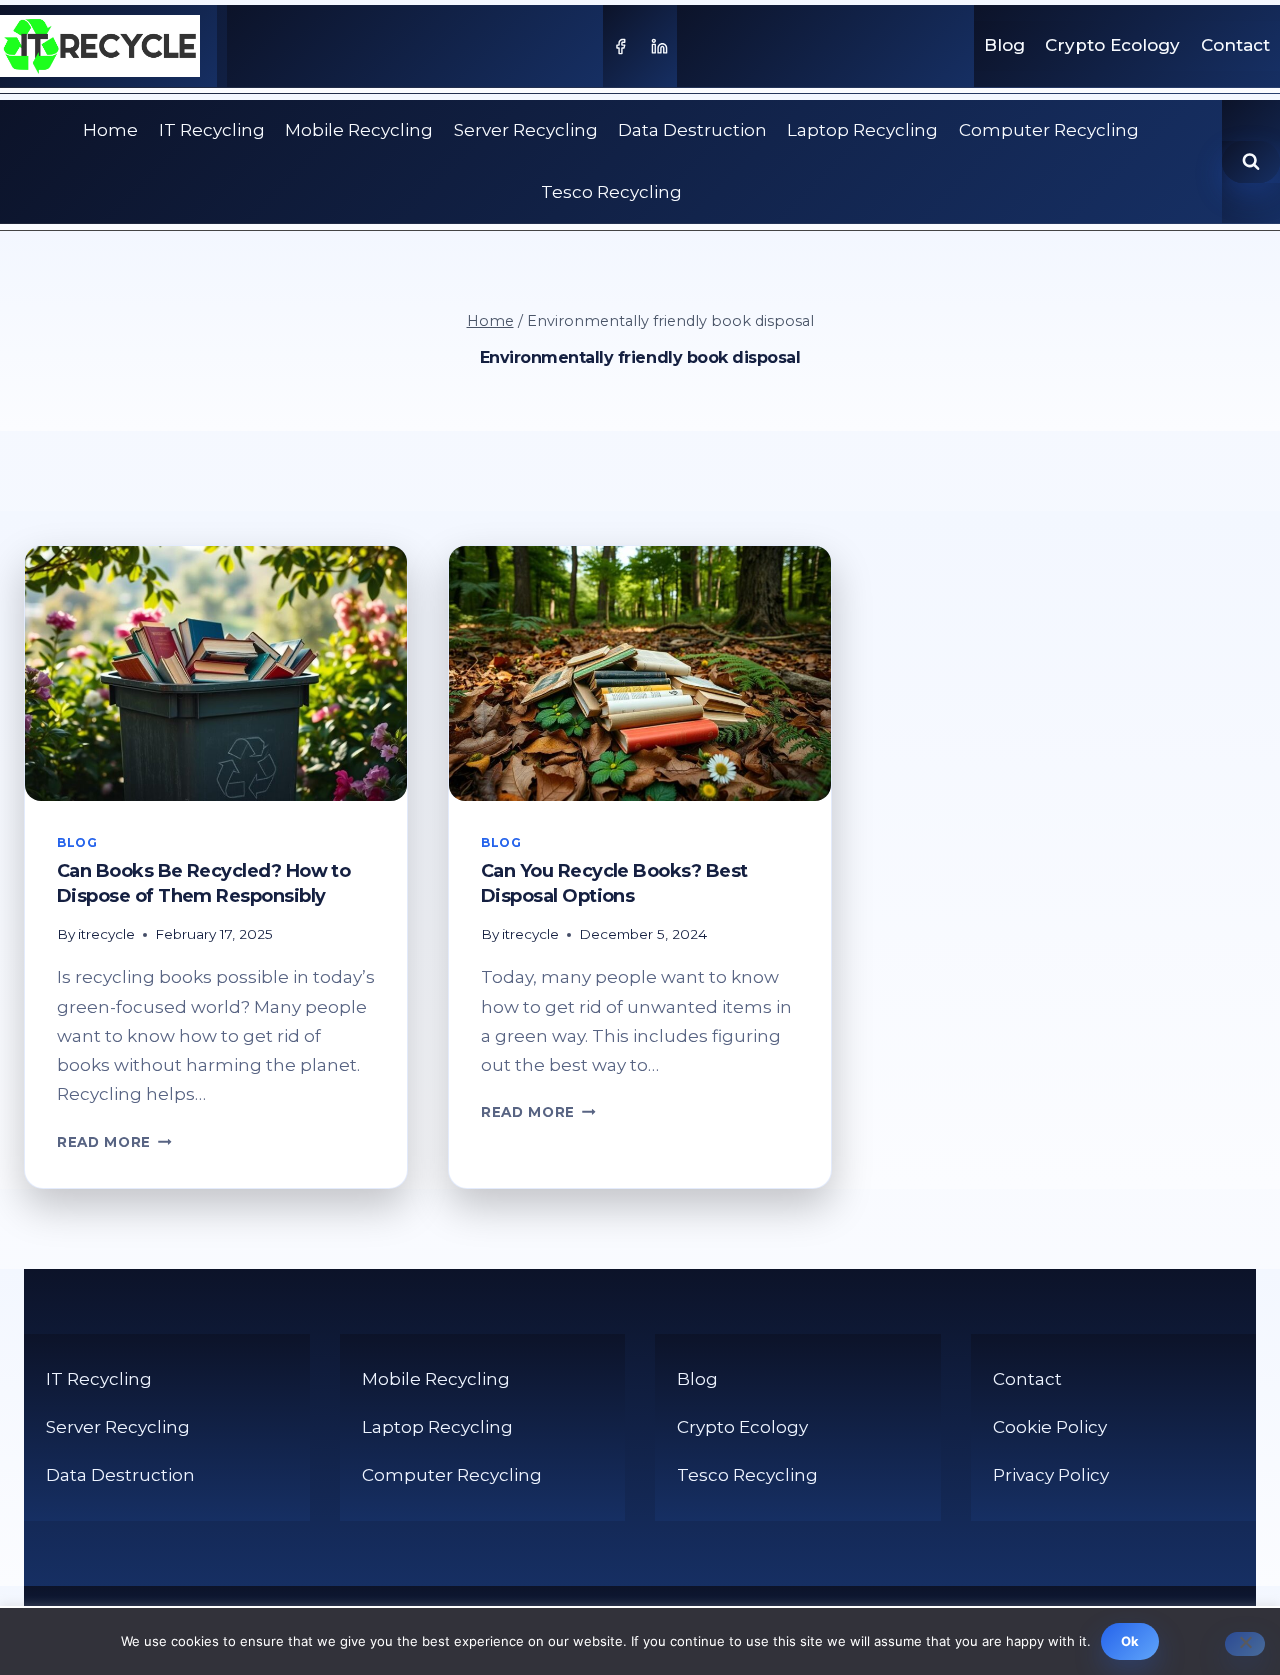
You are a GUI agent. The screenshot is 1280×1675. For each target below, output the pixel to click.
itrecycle (106, 934)
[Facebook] (620, 46)
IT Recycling (212, 130)
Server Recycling (526, 130)
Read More (114, 1142)
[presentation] (216, 673)
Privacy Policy (1051, 1475)
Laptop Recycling (862, 130)
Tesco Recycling (611, 192)
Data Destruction (692, 130)
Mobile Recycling (359, 130)
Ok (1130, 1641)
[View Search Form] (1251, 162)
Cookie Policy (1050, 1427)
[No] (1245, 1644)
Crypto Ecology (1112, 45)
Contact (1235, 45)
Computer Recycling (1049, 130)
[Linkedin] (660, 46)
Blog (1004, 45)
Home (110, 130)
